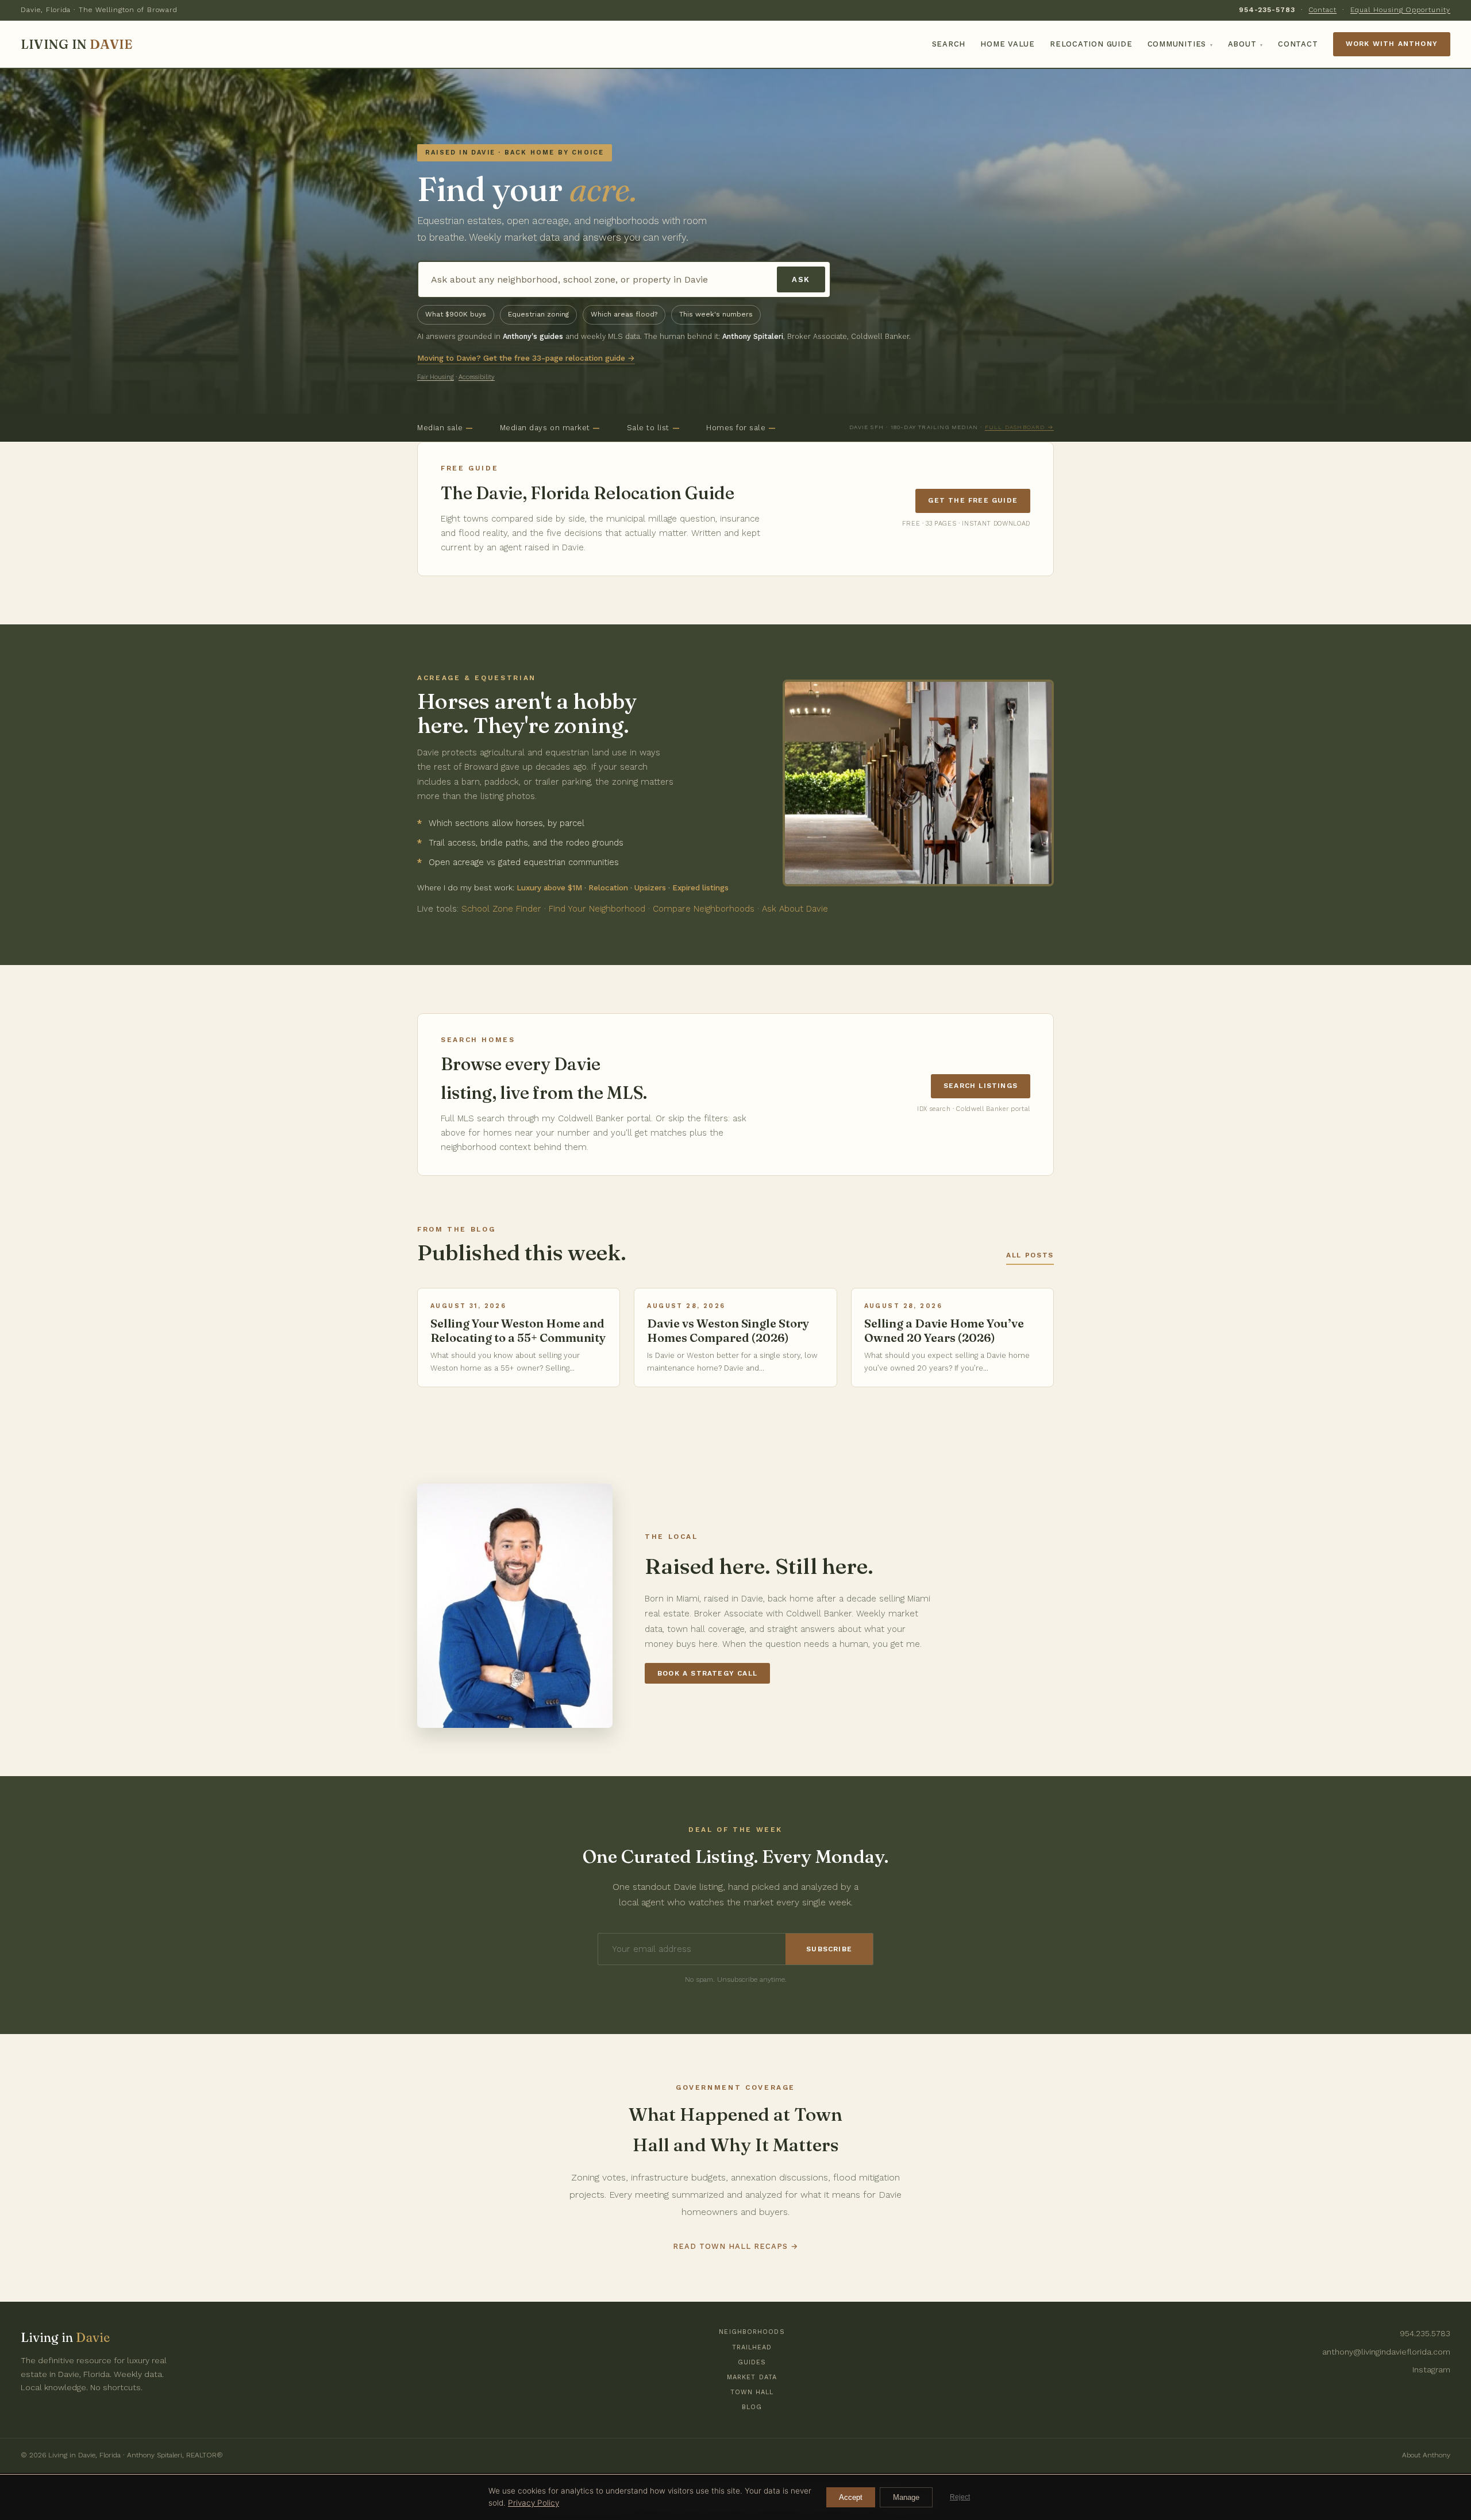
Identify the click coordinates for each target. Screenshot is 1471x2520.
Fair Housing (436, 377)
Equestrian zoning (538, 314)
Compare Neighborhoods (704, 909)
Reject (960, 2497)
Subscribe (829, 1949)
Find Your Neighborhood (597, 909)
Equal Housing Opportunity (1400, 10)
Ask (801, 279)
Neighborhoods (752, 2332)
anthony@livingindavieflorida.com (1386, 2352)
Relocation (608, 887)
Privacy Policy (534, 2503)
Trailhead (752, 2347)
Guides (752, 2362)
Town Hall (752, 2392)
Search (949, 44)
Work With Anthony (1392, 44)
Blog (752, 2407)
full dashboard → (1019, 427)
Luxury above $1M (549, 887)
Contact (1322, 10)
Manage (906, 2497)
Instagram (1431, 2370)
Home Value (1008, 44)
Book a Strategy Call (707, 1673)
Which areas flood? (624, 314)
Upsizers (650, 887)
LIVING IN (76, 44)
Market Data (752, 2377)
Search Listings (981, 1086)
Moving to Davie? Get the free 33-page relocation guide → (526, 358)
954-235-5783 (1267, 10)
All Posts (1030, 1255)
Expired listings (700, 887)
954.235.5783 (1425, 2333)
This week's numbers (716, 314)
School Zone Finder (501, 909)
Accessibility (477, 377)
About (1245, 44)
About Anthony (1426, 2455)
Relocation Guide (1091, 44)
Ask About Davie (795, 909)
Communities (1180, 44)
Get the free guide (973, 500)
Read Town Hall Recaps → (736, 2246)
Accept (851, 2497)
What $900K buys (456, 314)
